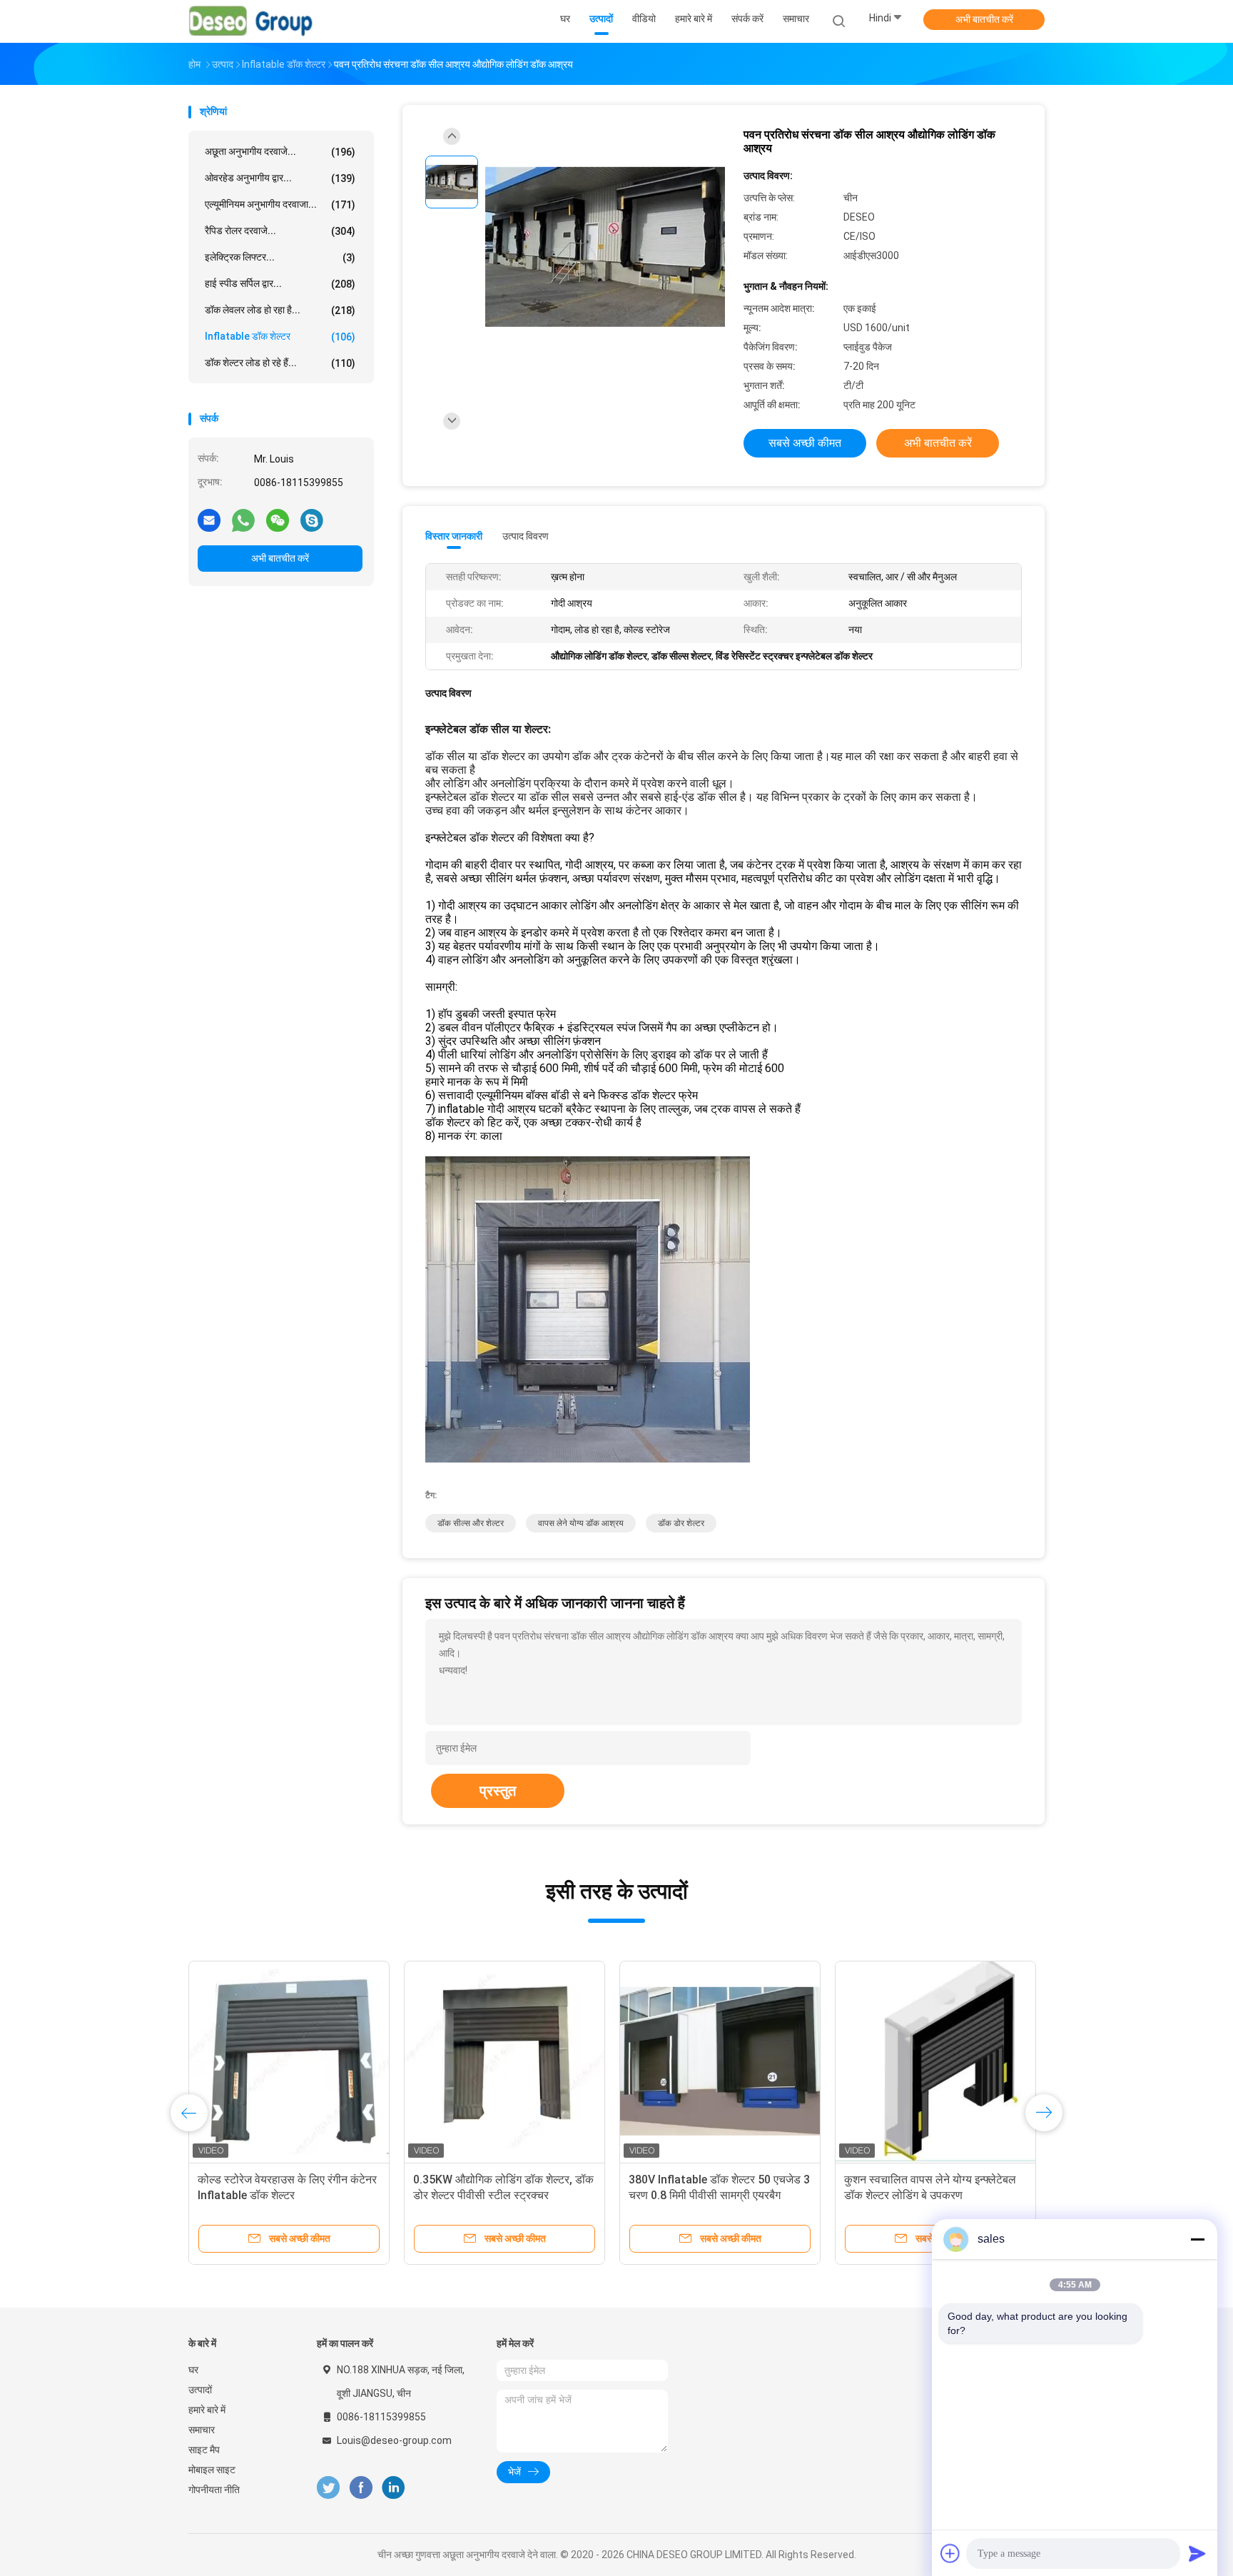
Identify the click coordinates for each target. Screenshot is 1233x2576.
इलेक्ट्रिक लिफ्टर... (280, 257)
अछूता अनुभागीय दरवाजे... (280, 152)
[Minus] (1197, 2239)
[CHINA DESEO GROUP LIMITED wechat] (278, 520)
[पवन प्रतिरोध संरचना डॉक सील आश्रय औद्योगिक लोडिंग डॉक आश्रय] (605, 248)
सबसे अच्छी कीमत (805, 443)
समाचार (202, 2430)
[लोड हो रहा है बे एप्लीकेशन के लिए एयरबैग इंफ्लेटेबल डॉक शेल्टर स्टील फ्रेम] (289, 2061)
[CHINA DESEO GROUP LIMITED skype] (312, 520)
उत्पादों (200, 2390)
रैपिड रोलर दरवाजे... (280, 231)
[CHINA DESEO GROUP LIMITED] (251, 21)
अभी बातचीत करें (984, 19)
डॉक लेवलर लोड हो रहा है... (280, 310)
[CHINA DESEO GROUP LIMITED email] (209, 520)
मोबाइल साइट (212, 2470)
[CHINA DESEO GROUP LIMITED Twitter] (328, 2488)
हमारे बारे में (207, 2410)
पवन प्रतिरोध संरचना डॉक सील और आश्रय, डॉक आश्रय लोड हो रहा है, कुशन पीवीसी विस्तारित (504, 2195)
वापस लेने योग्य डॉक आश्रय (581, 1523)
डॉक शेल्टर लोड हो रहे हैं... (280, 363)
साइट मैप (204, 2450)
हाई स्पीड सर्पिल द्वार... (280, 284)
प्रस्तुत (498, 1791)
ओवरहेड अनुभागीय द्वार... (280, 178)
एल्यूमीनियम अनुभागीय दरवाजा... (280, 204)
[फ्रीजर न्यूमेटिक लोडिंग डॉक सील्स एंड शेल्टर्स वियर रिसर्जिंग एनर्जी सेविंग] (935, 2061)
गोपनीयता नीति (214, 2490)
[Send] (1197, 2553)
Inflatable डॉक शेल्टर (280, 337)
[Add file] (950, 2553)
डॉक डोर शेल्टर (681, 1523)
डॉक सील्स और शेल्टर (471, 1523)
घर (193, 2370)
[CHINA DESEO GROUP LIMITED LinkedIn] (394, 2488)
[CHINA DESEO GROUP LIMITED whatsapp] (243, 520)
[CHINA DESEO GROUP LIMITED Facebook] (361, 2488)
